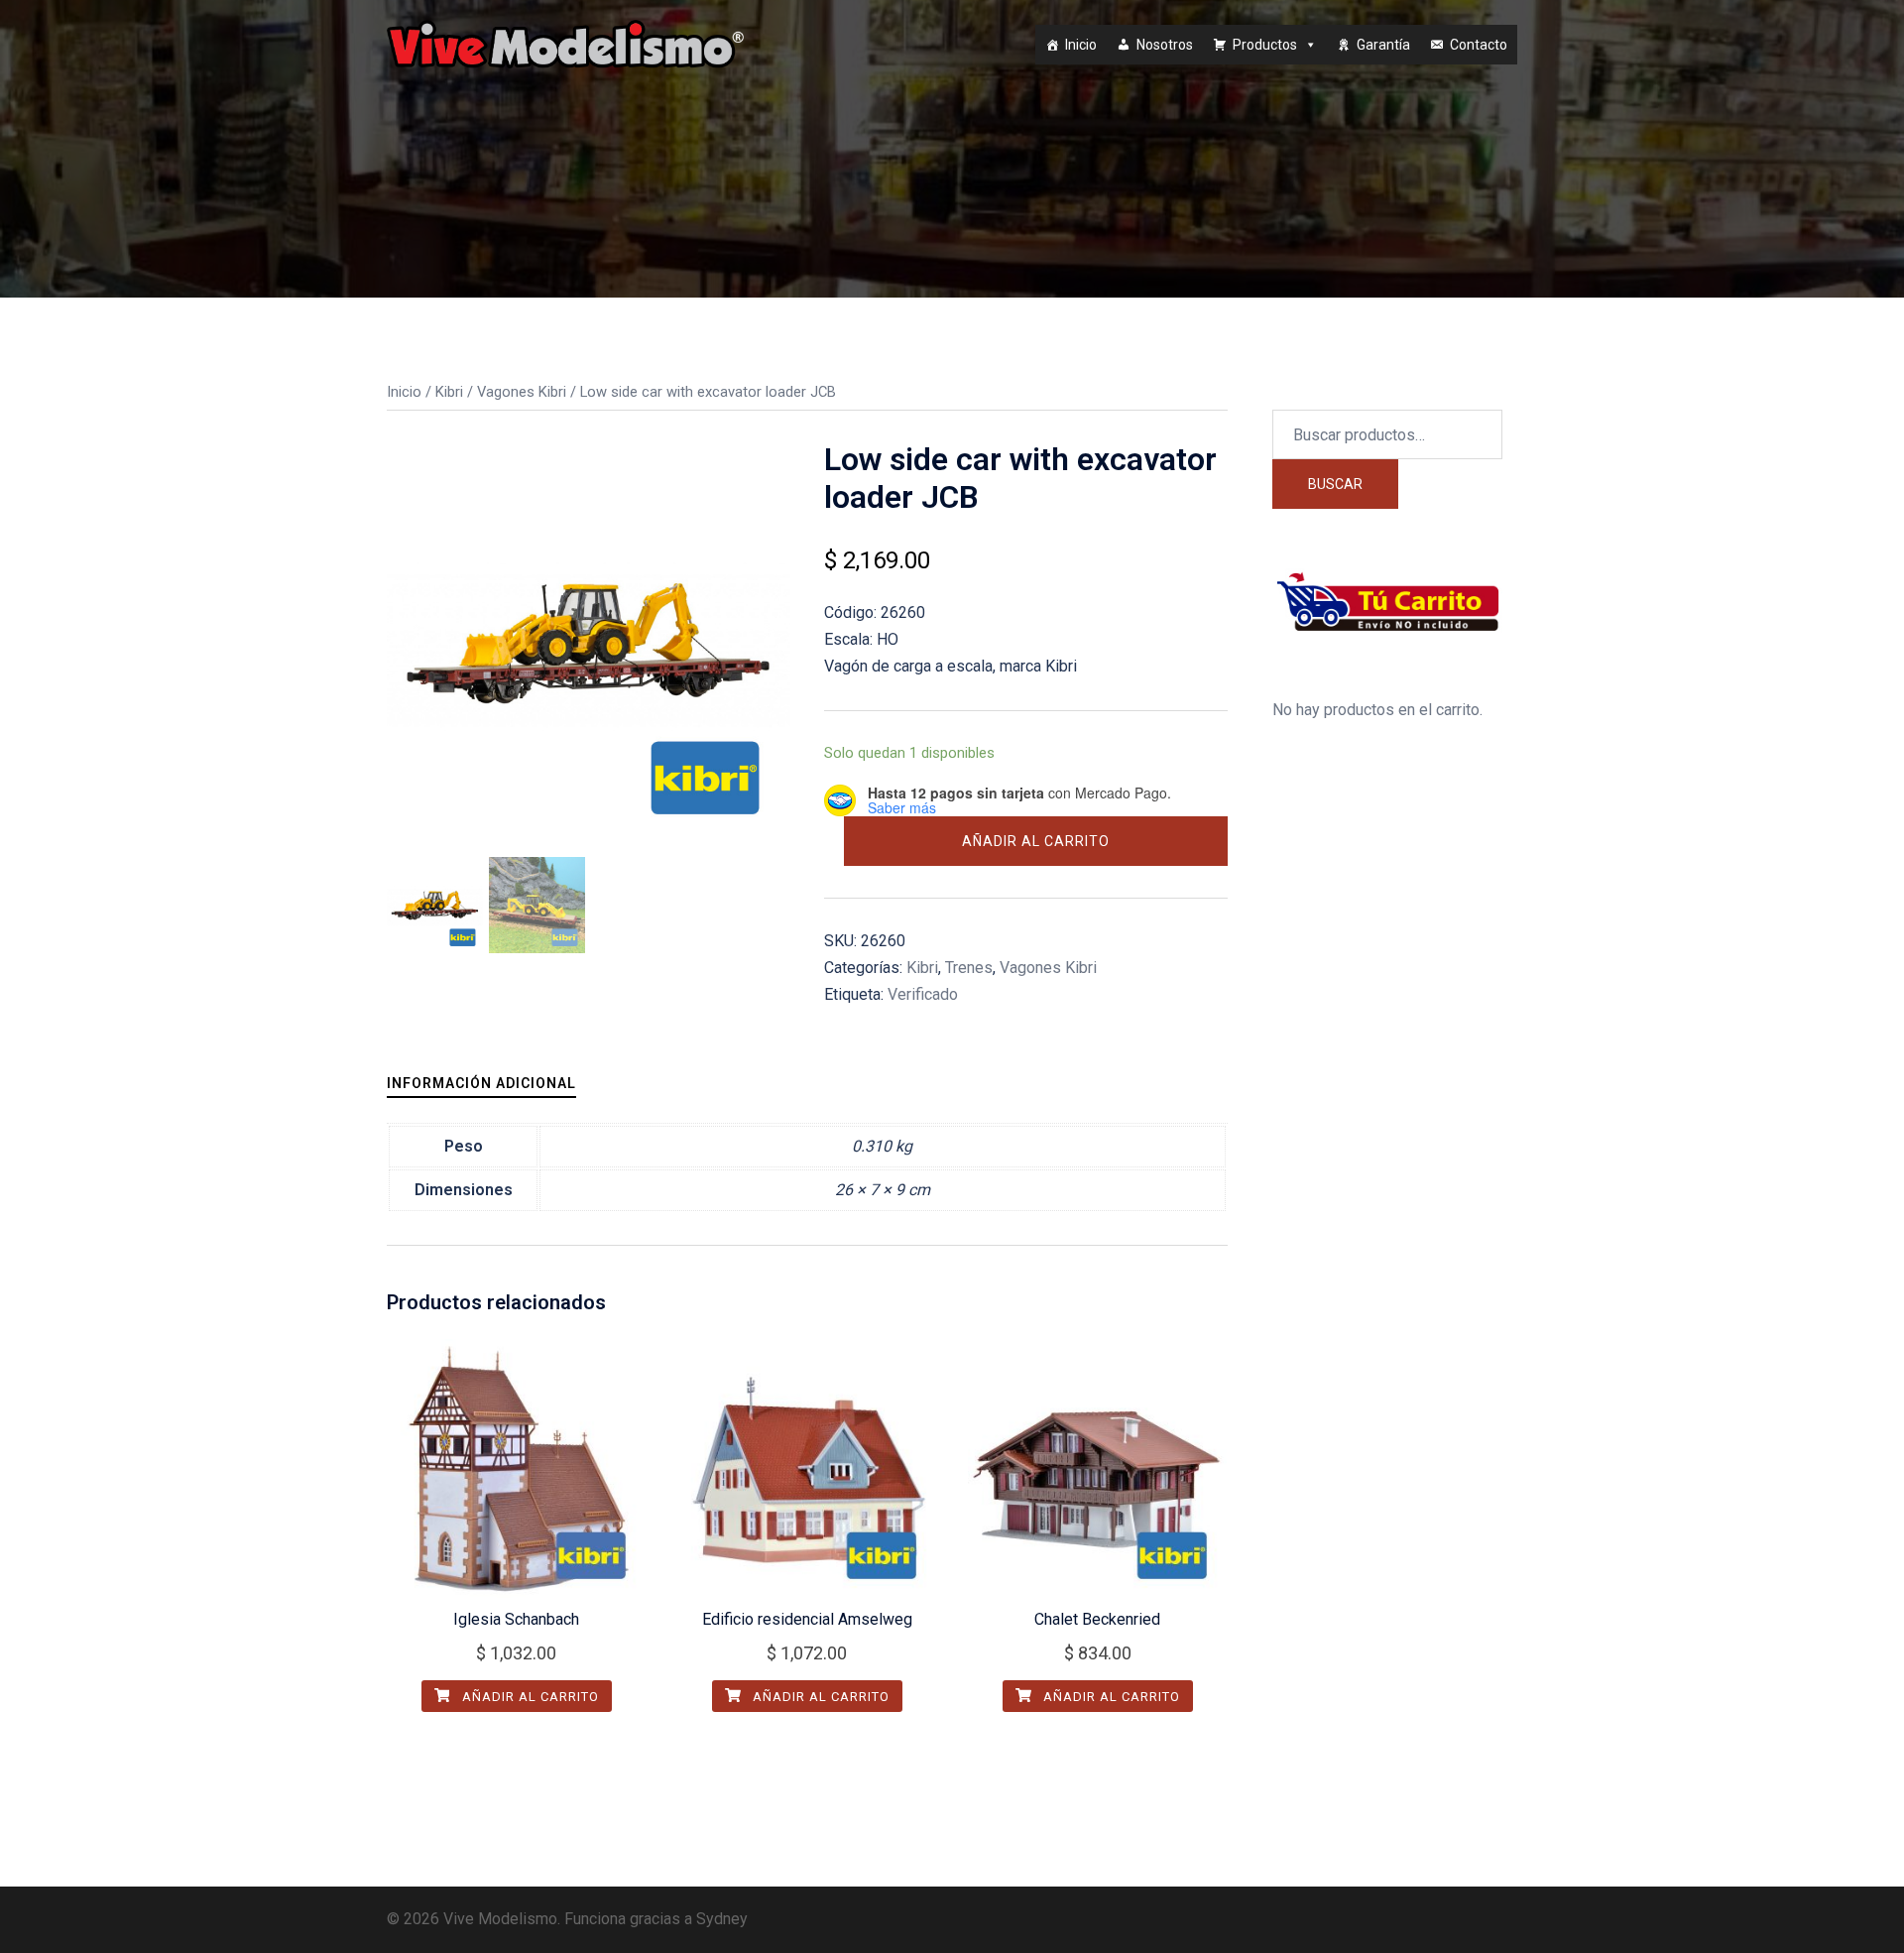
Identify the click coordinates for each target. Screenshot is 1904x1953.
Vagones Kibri (522, 392)
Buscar (1335, 484)
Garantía (1383, 45)
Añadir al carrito (1036, 841)
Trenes (969, 968)
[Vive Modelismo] (565, 43)
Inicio (1081, 45)
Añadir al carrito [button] (529, 1697)
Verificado (923, 994)
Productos (1265, 45)
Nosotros (1165, 45)
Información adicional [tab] (481, 1083)
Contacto (1479, 45)
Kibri (449, 392)
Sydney (722, 1919)
